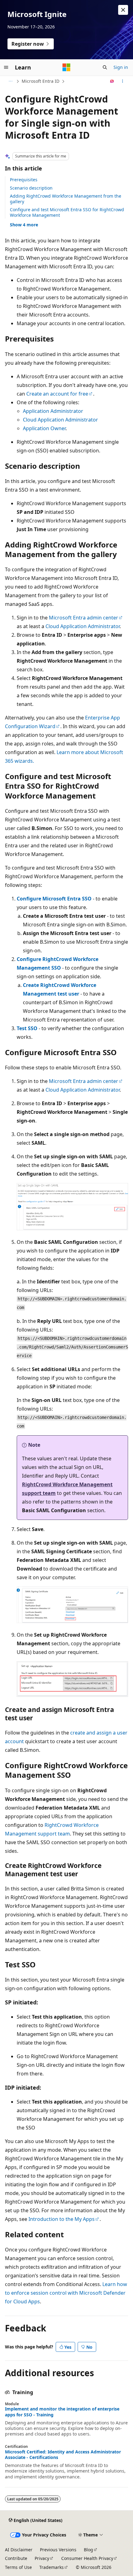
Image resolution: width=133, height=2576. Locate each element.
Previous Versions (58, 2550)
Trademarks (51, 2567)
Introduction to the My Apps (62, 2219)
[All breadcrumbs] (10, 81)
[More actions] (123, 81)
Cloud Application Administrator (60, 420)
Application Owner (44, 428)
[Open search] (105, 67)
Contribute (16, 2558)
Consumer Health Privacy (87, 2558)
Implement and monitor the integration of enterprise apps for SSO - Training (62, 2412)
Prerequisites (24, 180)
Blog (88, 2550)
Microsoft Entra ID (41, 81)
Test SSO (27, 1028)
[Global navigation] (6, 67)
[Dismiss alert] (123, 10)
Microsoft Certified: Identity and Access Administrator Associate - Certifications (63, 2455)
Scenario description (31, 188)
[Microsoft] (66, 67)
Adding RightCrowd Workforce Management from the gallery (66, 199)
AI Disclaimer (19, 2550)
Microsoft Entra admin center (84, 618)
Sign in (121, 67)
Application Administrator (53, 411)
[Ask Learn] (112, 81)
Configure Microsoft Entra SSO (54, 899)
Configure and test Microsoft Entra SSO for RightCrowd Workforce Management (67, 212)
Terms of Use (18, 2567)
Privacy (42, 2558)
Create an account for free (57, 394)
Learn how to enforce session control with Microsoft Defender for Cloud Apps (66, 2293)
